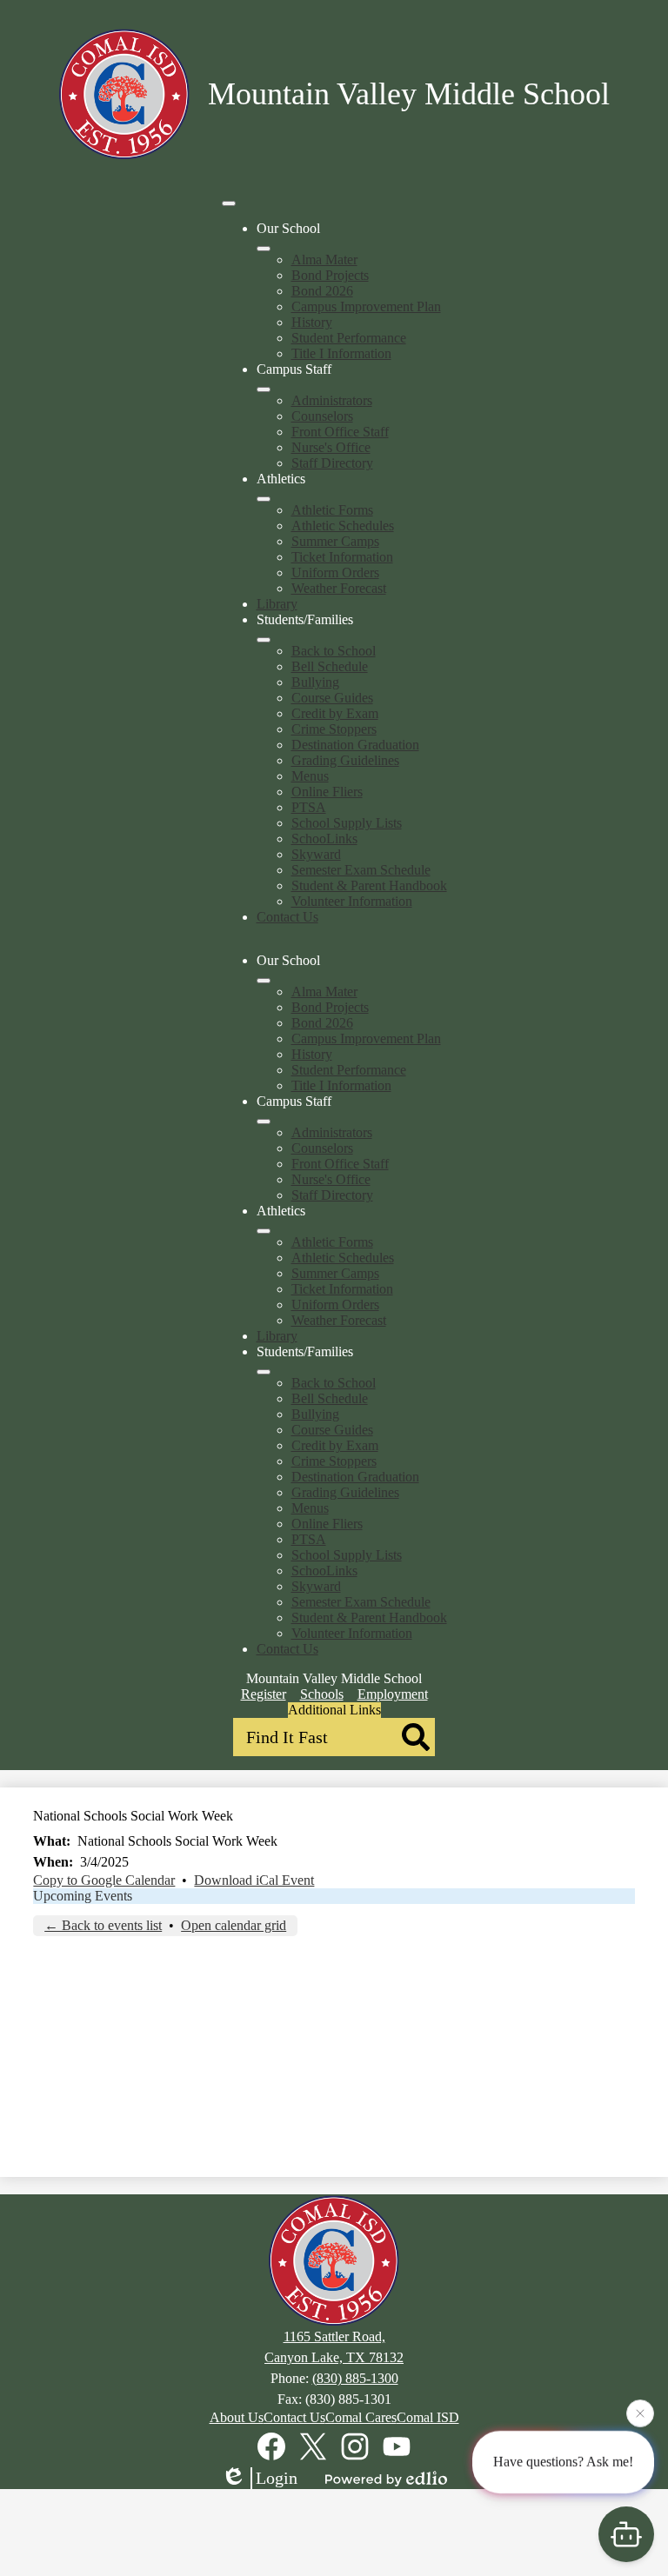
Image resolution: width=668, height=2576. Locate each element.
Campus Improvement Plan (366, 306)
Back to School (334, 651)
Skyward (316, 854)
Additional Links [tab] (334, 1710)
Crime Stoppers (334, 729)
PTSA (309, 807)
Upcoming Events (83, 1896)
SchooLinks (324, 839)
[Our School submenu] (264, 249)
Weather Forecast (339, 588)
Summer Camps (335, 541)
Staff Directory (332, 463)
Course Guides (332, 698)
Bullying (315, 682)
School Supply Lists (347, 823)
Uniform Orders (335, 572)
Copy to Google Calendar (104, 1880)
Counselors (322, 416)
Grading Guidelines (345, 760)
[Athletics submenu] (264, 499)
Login (277, 2478)
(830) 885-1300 (355, 2378)
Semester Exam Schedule (361, 870)
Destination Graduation (355, 745)
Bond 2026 (322, 291)
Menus (310, 776)
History (312, 322)
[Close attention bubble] (640, 2413)
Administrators (332, 400)
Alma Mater (324, 260)
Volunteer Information (352, 901)
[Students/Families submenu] (264, 640)
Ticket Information (342, 557)
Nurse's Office (331, 447)
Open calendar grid (234, 1925)
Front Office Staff (340, 432)
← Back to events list (103, 1925)
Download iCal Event (254, 1880)
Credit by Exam (335, 713)
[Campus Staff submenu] (264, 389)
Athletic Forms (332, 510)
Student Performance (349, 338)
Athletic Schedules (343, 526)
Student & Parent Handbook (369, 885)
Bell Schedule (330, 666)
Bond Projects (330, 275)
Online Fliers (327, 792)
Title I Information (341, 353)
